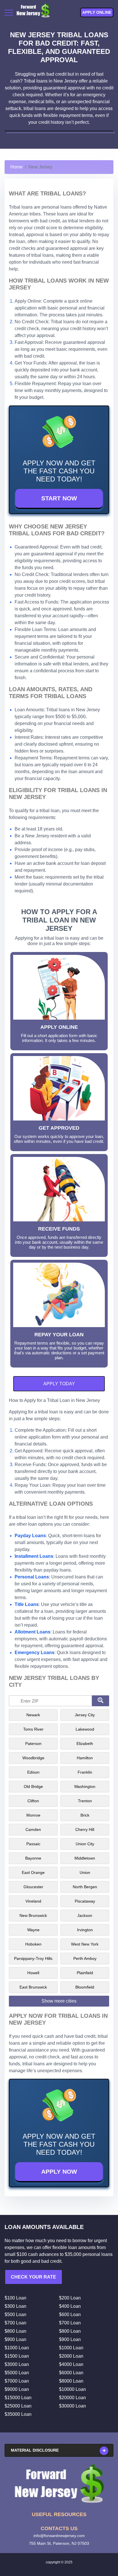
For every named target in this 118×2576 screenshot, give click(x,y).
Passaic (33, 1844)
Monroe (33, 1815)
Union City (85, 1844)
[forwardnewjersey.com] (33, 12)
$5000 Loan (17, 2373)
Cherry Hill (85, 1829)
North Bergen (85, 1887)
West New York (85, 1944)
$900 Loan (15, 2339)
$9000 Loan (17, 2389)
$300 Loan (15, 2306)
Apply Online (97, 12)
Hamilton (85, 1758)
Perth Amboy (85, 1958)
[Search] (101, 1701)
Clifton (33, 1801)
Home (16, 167)
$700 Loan (15, 2323)
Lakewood (85, 1729)
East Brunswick (33, 1987)
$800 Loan (15, 2331)
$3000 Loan (17, 2364)
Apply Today (59, 1384)
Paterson (33, 1744)
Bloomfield (85, 1987)
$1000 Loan (17, 2348)
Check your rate (34, 2277)
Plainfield (85, 1973)
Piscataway (85, 1901)
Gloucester (33, 1887)
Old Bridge (33, 1786)
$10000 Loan (72, 2389)
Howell (33, 1973)
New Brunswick (33, 1915)
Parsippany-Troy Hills (33, 1958)
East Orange (33, 1872)
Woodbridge (33, 1758)
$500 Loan (15, 2315)
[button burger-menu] (9, 13)
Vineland (33, 1901)
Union (85, 1872)
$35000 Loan (18, 2414)
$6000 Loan (71, 2373)
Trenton (85, 1801)
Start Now (59, 498)
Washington (85, 1786)
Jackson (85, 1915)
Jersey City (85, 1715)
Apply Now (59, 2172)
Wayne (33, 1930)
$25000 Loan (18, 2406)
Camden (33, 1829)
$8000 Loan (71, 2381)
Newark (33, 1715)
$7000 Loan (17, 2381)
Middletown (85, 1858)
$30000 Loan (72, 2406)
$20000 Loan (72, 2398)
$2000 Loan (71, 2356)
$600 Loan (70, 2315)
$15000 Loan (18, 2398)
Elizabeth (85, 1744)
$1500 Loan (17, 2356)
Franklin (85, 1772)
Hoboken (33, 1944)
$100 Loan (15, 2298)
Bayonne (33, 1858)
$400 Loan (70, 2306)
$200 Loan (70, 2298)
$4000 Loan (71, 2364)
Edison (33, 1772)
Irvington (85, 1930)
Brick (85, 1815)
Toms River (33, 1729)
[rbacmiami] (59, 2484)
